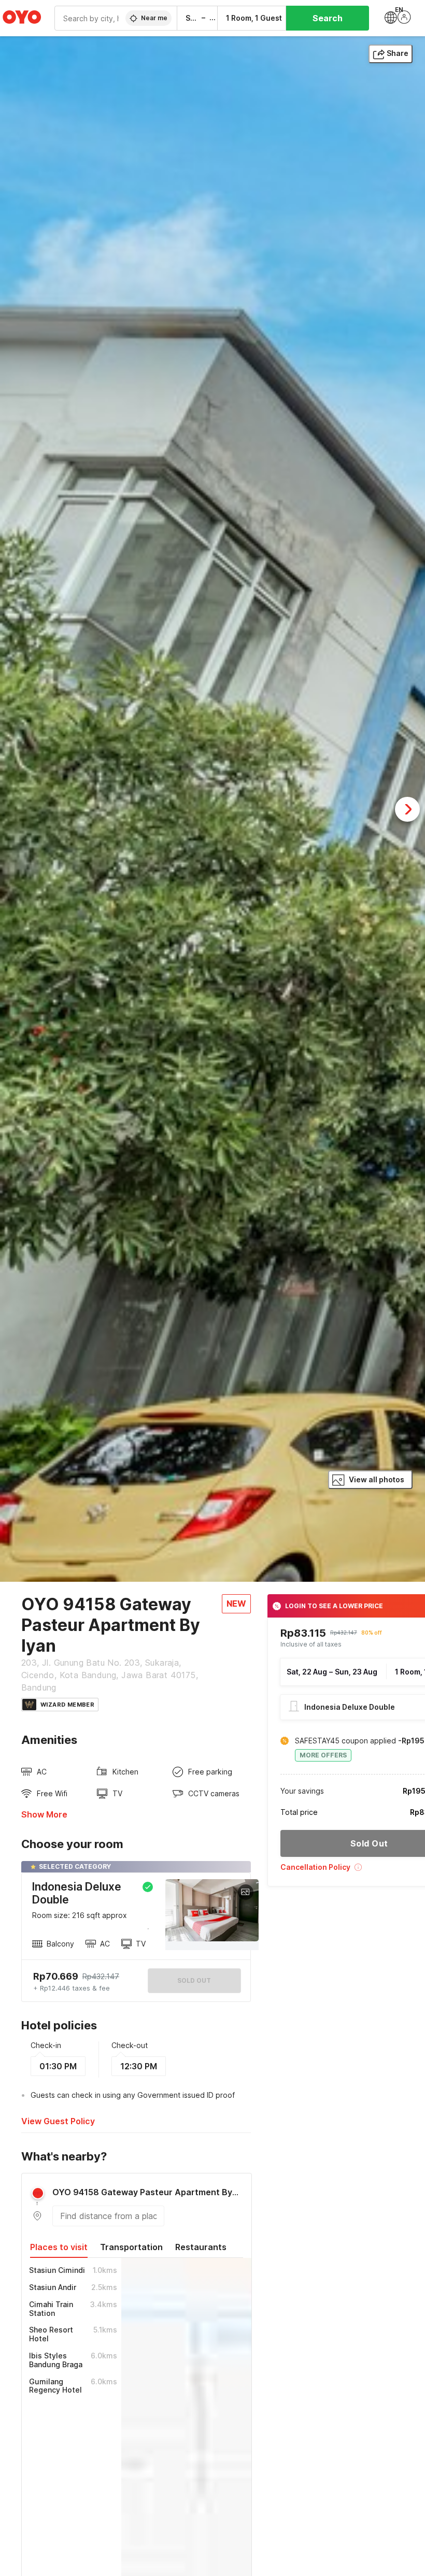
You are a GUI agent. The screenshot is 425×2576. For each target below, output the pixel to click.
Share (398, 53)
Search (328, 18)
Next (407, 809)
